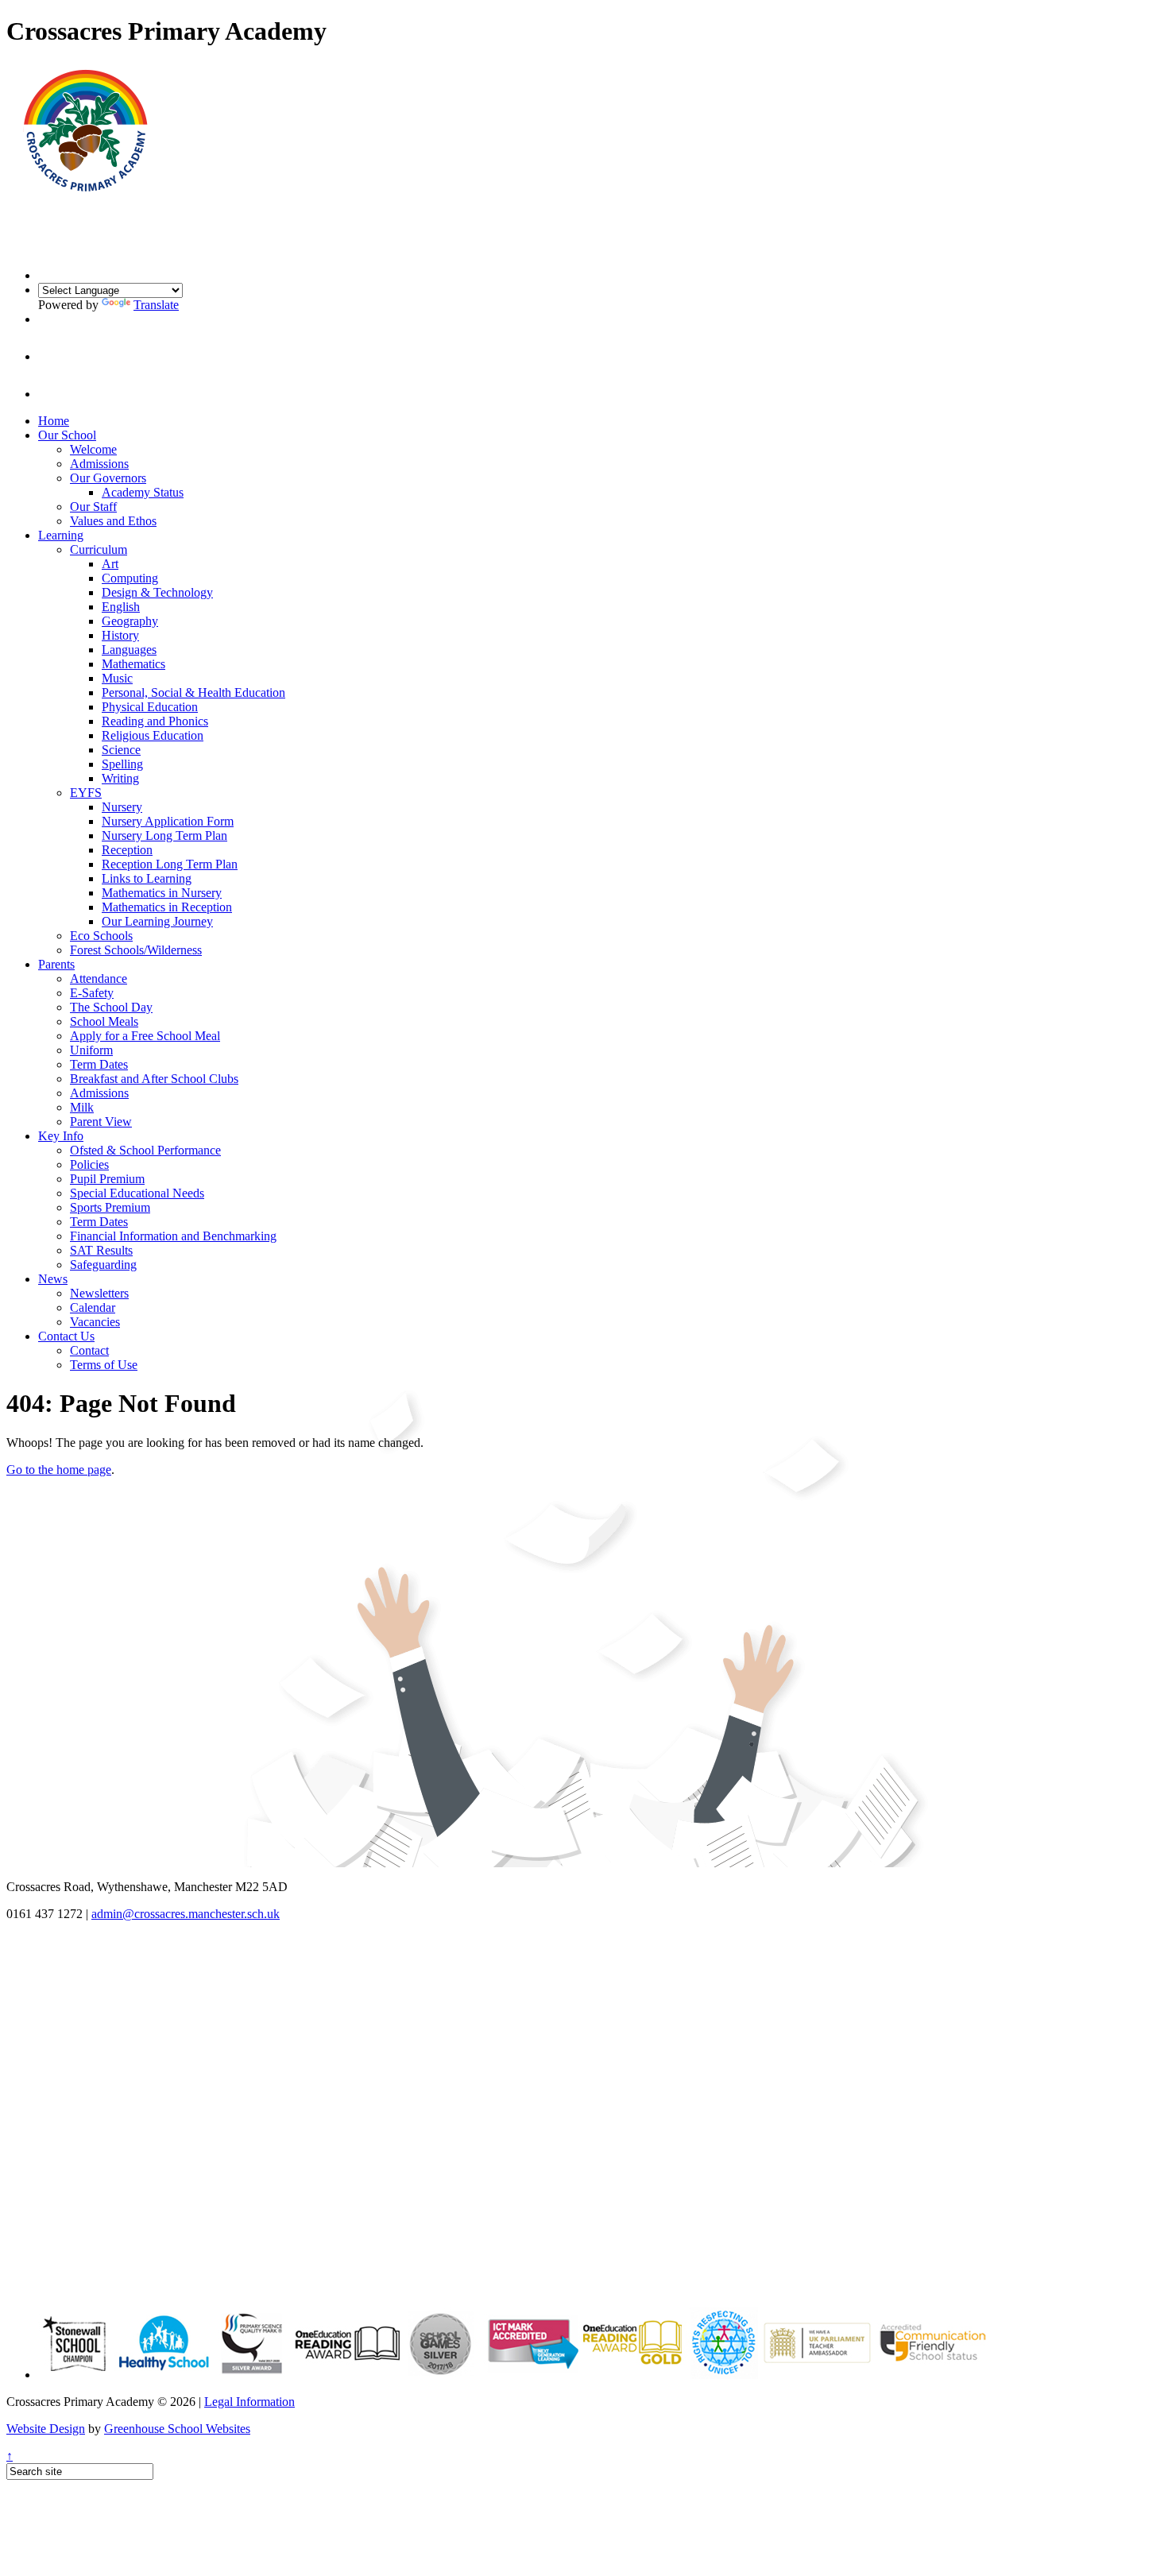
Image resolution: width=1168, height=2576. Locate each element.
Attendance (99, 979)
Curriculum (99, 549)
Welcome (93, 449)
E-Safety (92, 993)
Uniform (91, 1050)
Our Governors (108, 478)
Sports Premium (110, 1207)
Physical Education (150, 707)
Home (54, 421)
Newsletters (99, 1293)
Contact (89, 1350)
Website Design (46, 2429)
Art (110, 564)
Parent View (101, 1122)
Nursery (122, 807)
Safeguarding (103, 1265)
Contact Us (66, 1336)
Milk (82, 1107)
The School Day (111, 1007)
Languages (129, 650)
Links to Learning (147, 878)
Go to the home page (59, 1470)
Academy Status (143, 492)
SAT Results (101, 1250)
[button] (56, 356)
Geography (130, 621)
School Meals (104, 1021)
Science (121, 750)
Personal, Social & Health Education (193, 692)
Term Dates (99, 1064)
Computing (130, 578)
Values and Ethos (113, 521)
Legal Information (249, 2402)
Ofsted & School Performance (145, 1150)
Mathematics (133, 664)
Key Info (61, 1136)
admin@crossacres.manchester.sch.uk (186, 1914)
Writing (120, 778)
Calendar (93, 1307)
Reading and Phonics (155, 721)
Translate (156, 305)
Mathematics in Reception (167, 907)
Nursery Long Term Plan (164, 835)
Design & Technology (157, 592)
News (53, 1279)
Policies (89, 1164)
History (120, 635)
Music (117, 678)
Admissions (99, 464)
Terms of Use (104, 1365)
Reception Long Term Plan (170, 864)
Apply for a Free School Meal (145, 1036)
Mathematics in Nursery (162, 893)
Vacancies (95, 1322)
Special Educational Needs (137, 1193)
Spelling (122, 764)
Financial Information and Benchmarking (173, 1236)
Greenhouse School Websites (177, 2429)
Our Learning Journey (157, 921)
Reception (127, 850)
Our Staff (93, 507)
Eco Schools (101, 936)
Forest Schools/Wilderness (136, 950)
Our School (67, 435)
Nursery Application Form (168, 821)
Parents (56, 964)
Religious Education (153, 735)
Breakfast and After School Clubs (154, 1079)
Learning (61, 535)
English (121, 607)
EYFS (86, 793)
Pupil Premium (107, 1179)
